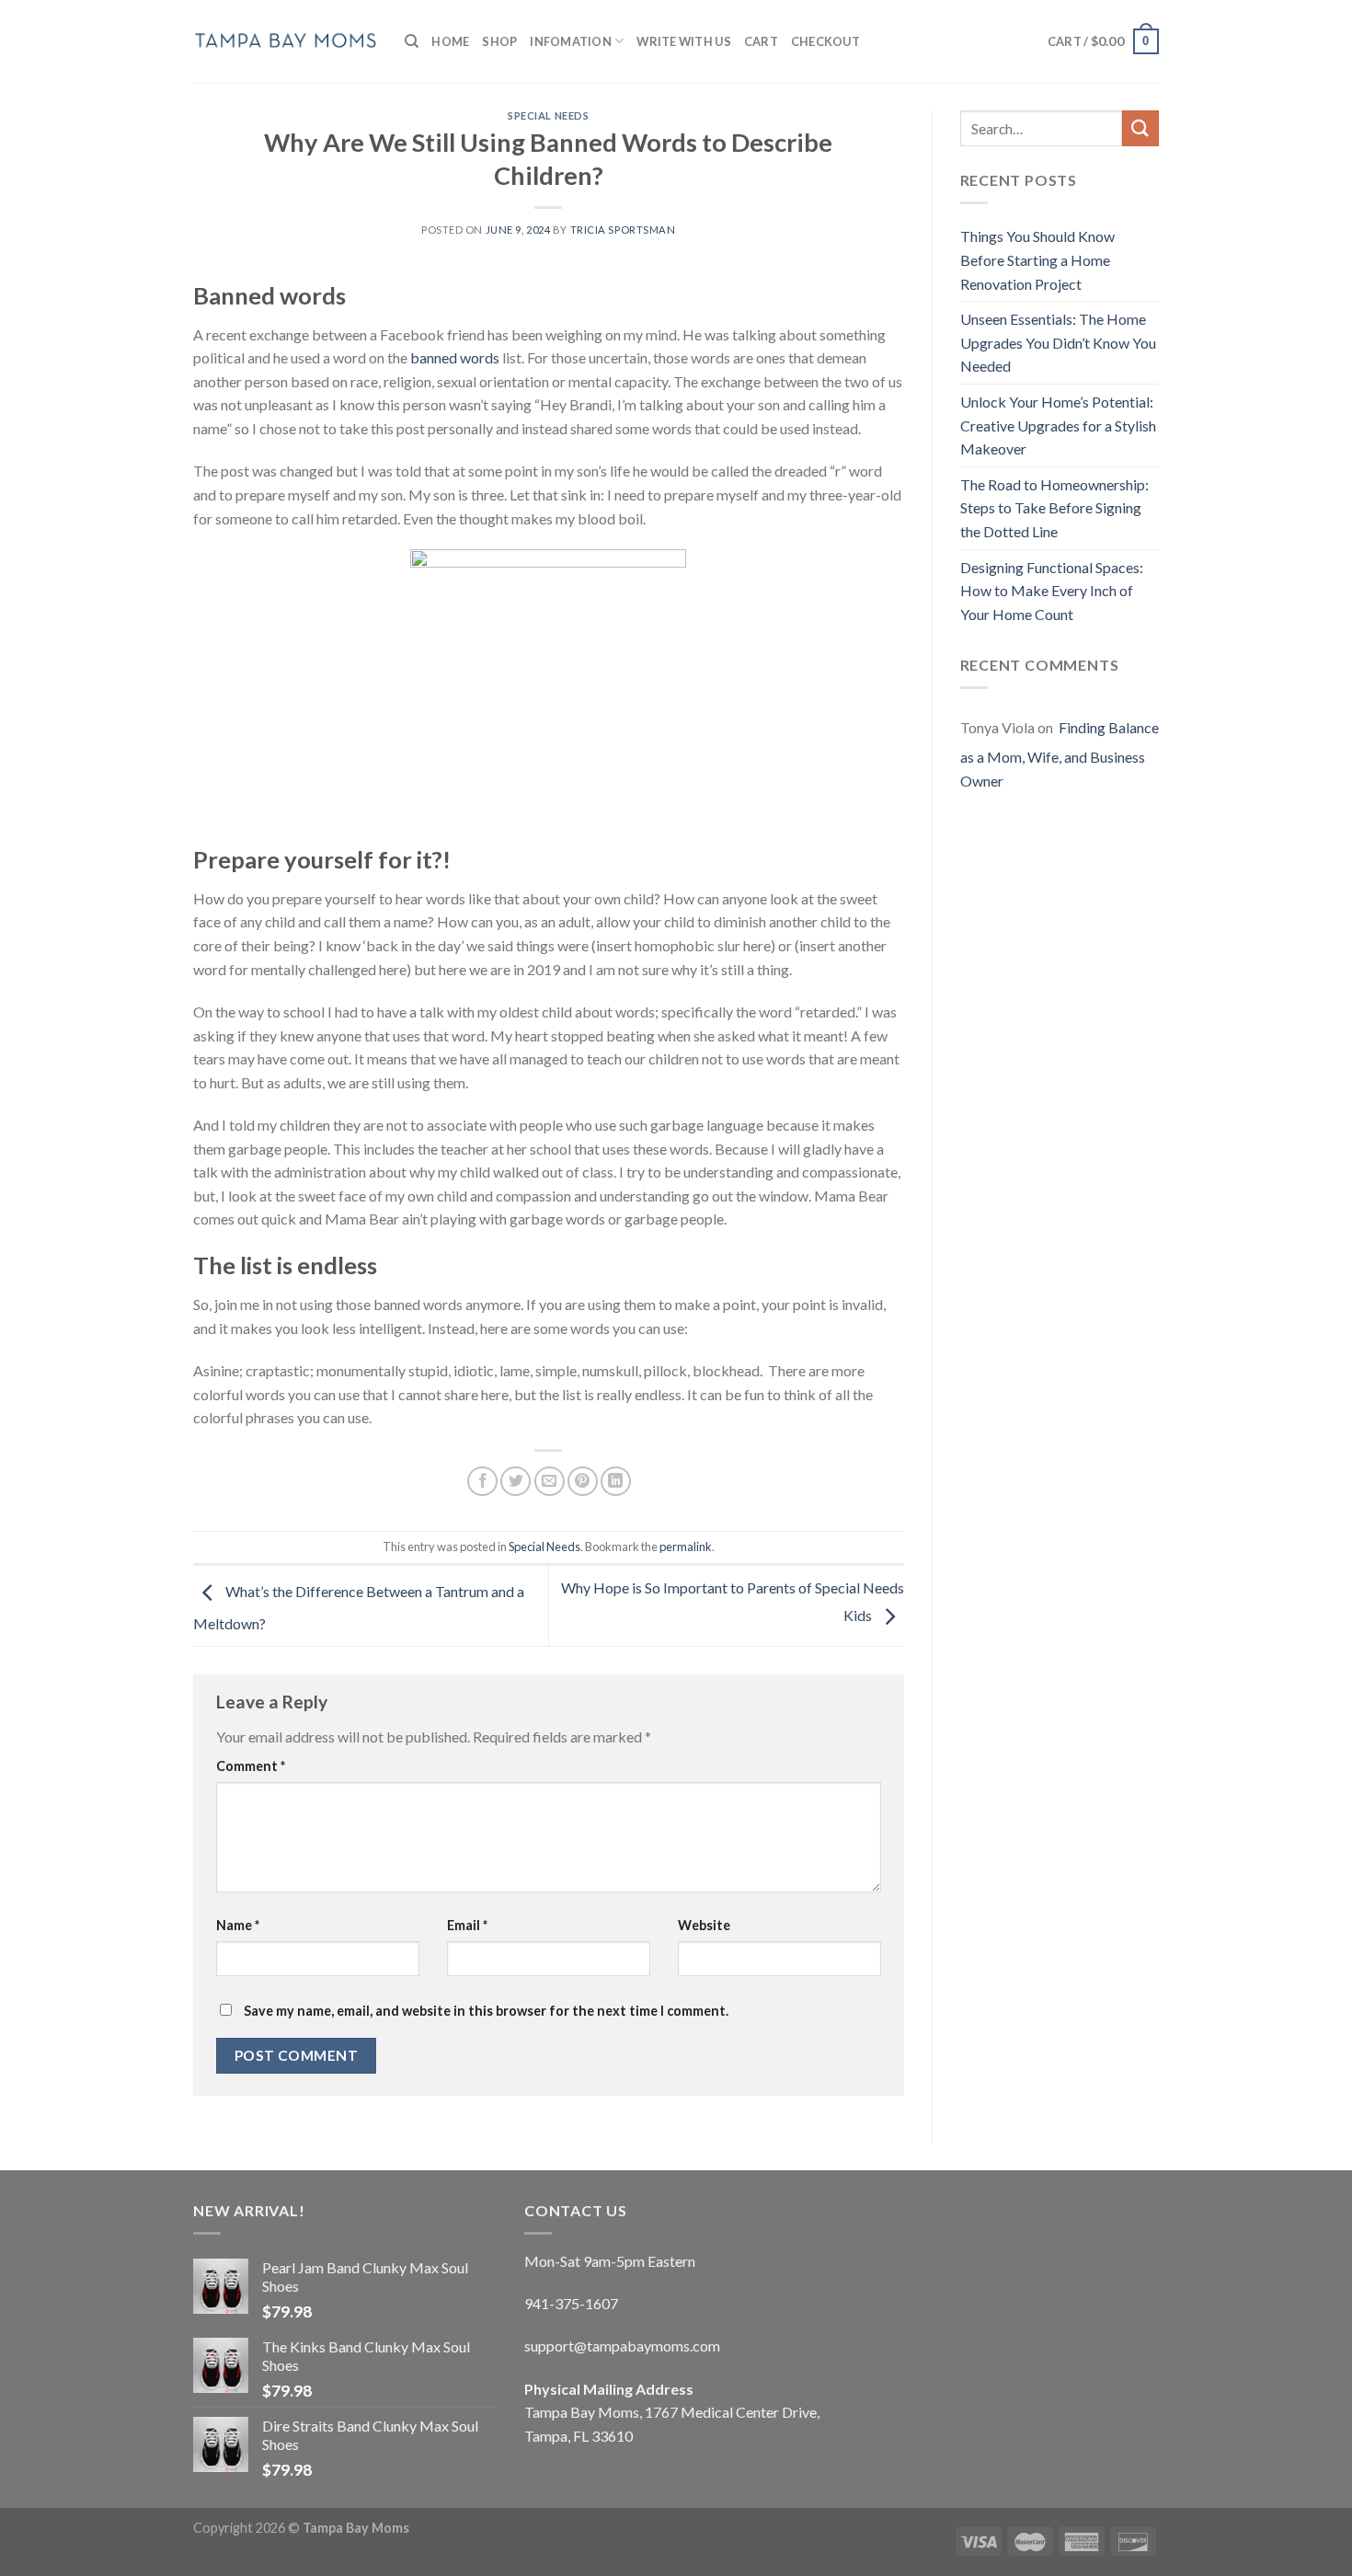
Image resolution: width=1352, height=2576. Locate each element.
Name (238, 1925)
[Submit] (1140, 128)
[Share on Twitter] (516, 1482)
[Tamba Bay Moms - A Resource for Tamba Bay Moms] (285, 41)
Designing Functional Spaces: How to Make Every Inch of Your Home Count (1052, 591)
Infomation (571, 41)
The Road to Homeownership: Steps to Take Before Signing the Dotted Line (1054, 508)
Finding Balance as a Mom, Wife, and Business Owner (1060, 753)
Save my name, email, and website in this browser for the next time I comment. (486, 2011)
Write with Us (683, 41)
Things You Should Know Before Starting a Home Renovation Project (1037, 259)
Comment (251, 1766)
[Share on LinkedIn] (616, 1482)
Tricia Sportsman (623, 230)
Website (704, 1925)
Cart (761, 41)
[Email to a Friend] (550, 1482)
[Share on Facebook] (482, 1482)
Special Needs (548, 115)
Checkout (825, 41)
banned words (455, 357)
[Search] (412, 41)
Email (467, 1925)
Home (450, 41)
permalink (686, 1547)
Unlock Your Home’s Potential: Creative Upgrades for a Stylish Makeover (1058, 425)
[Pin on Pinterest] (583, 1482)
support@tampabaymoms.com (622, 2346)
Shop (499, 41)
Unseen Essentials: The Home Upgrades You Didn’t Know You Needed (1058, 342)
